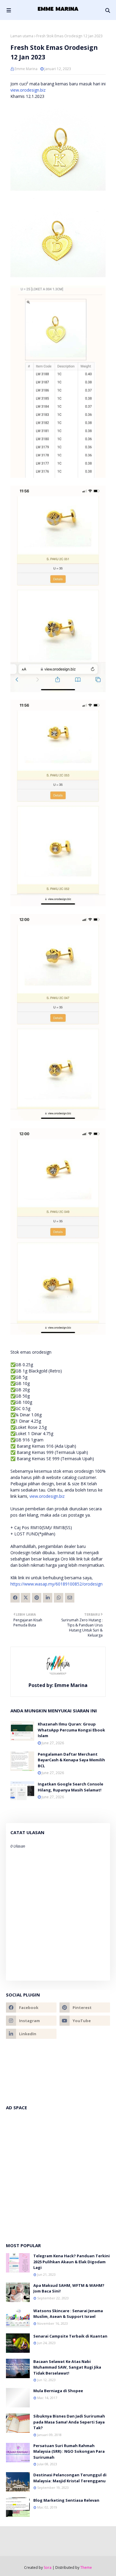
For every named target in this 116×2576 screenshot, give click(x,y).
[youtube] (85, 2021)
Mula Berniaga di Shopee (58, 2391)
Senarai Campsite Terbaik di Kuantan (70, 2336)
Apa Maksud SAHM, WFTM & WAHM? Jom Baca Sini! (69, 2288)
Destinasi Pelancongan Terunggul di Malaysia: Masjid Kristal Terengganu (70, 2478)
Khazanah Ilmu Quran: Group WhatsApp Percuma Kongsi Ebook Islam (71, 1730)
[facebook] (31, 2008)
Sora (48, 2567)
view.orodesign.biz (28, 90)
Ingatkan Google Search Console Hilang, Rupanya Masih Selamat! (70, 1787)
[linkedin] (31, 2034)
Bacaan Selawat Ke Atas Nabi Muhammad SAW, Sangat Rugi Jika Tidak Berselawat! (67, 2367)
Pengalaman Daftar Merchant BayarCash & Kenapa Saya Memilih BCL (71, 1760)
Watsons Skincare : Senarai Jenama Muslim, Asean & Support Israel (68, 2314)
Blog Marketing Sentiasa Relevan (66, 2500)
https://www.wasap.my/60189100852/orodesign (57, 1584)
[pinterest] (85, 2008)
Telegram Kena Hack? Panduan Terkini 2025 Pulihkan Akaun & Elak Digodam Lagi (72, 2262)
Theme (86, 2567)
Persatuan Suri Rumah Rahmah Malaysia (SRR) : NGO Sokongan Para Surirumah (69, 2451)
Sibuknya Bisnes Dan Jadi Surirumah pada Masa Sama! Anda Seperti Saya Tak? (69, 2422)
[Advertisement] (58, 2173)
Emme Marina (26, 69)
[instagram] (31, 2021)
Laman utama (22, 36)
